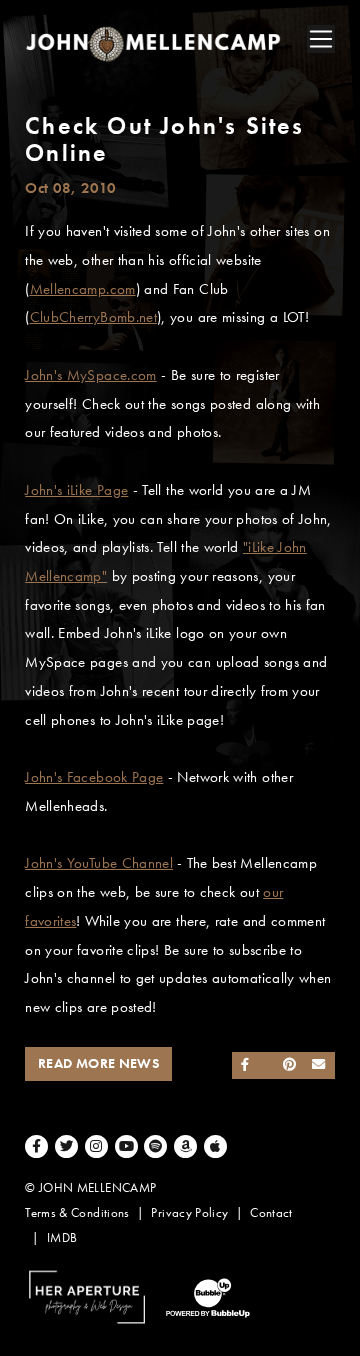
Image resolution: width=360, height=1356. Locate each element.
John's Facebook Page (94, 777)
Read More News (98, 1063)
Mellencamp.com (83, 289)
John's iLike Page (76, 490)
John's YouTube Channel (99, 863)
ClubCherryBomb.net (93, 317)
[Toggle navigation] (321, 39)
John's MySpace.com (90, 375)
